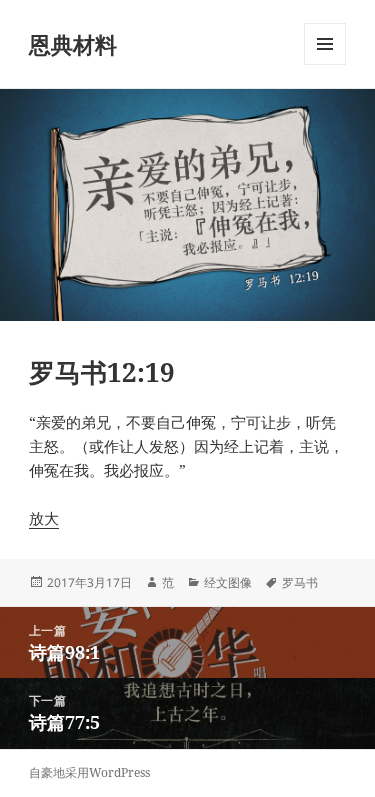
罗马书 (300, 582)
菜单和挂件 (325, 64)
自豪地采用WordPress (89, 772)
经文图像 (228, 582)
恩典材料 (73, 44)
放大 (44, 518)
